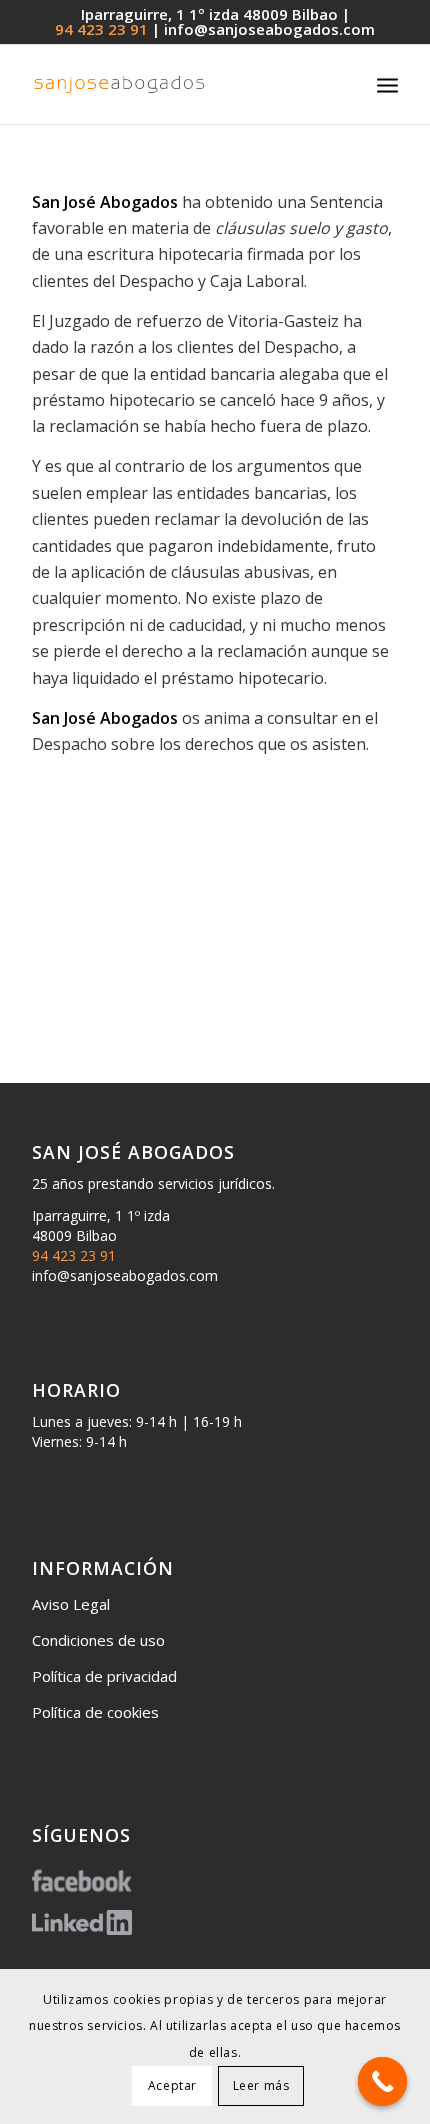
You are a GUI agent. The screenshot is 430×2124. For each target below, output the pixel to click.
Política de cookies (95, 1712)
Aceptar (172, 2085)
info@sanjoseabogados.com (269, 29)
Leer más (261, 2085)
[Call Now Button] (383, 2082)
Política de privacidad (104, 1676)
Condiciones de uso (98, 1640)
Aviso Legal (71, 1604)
